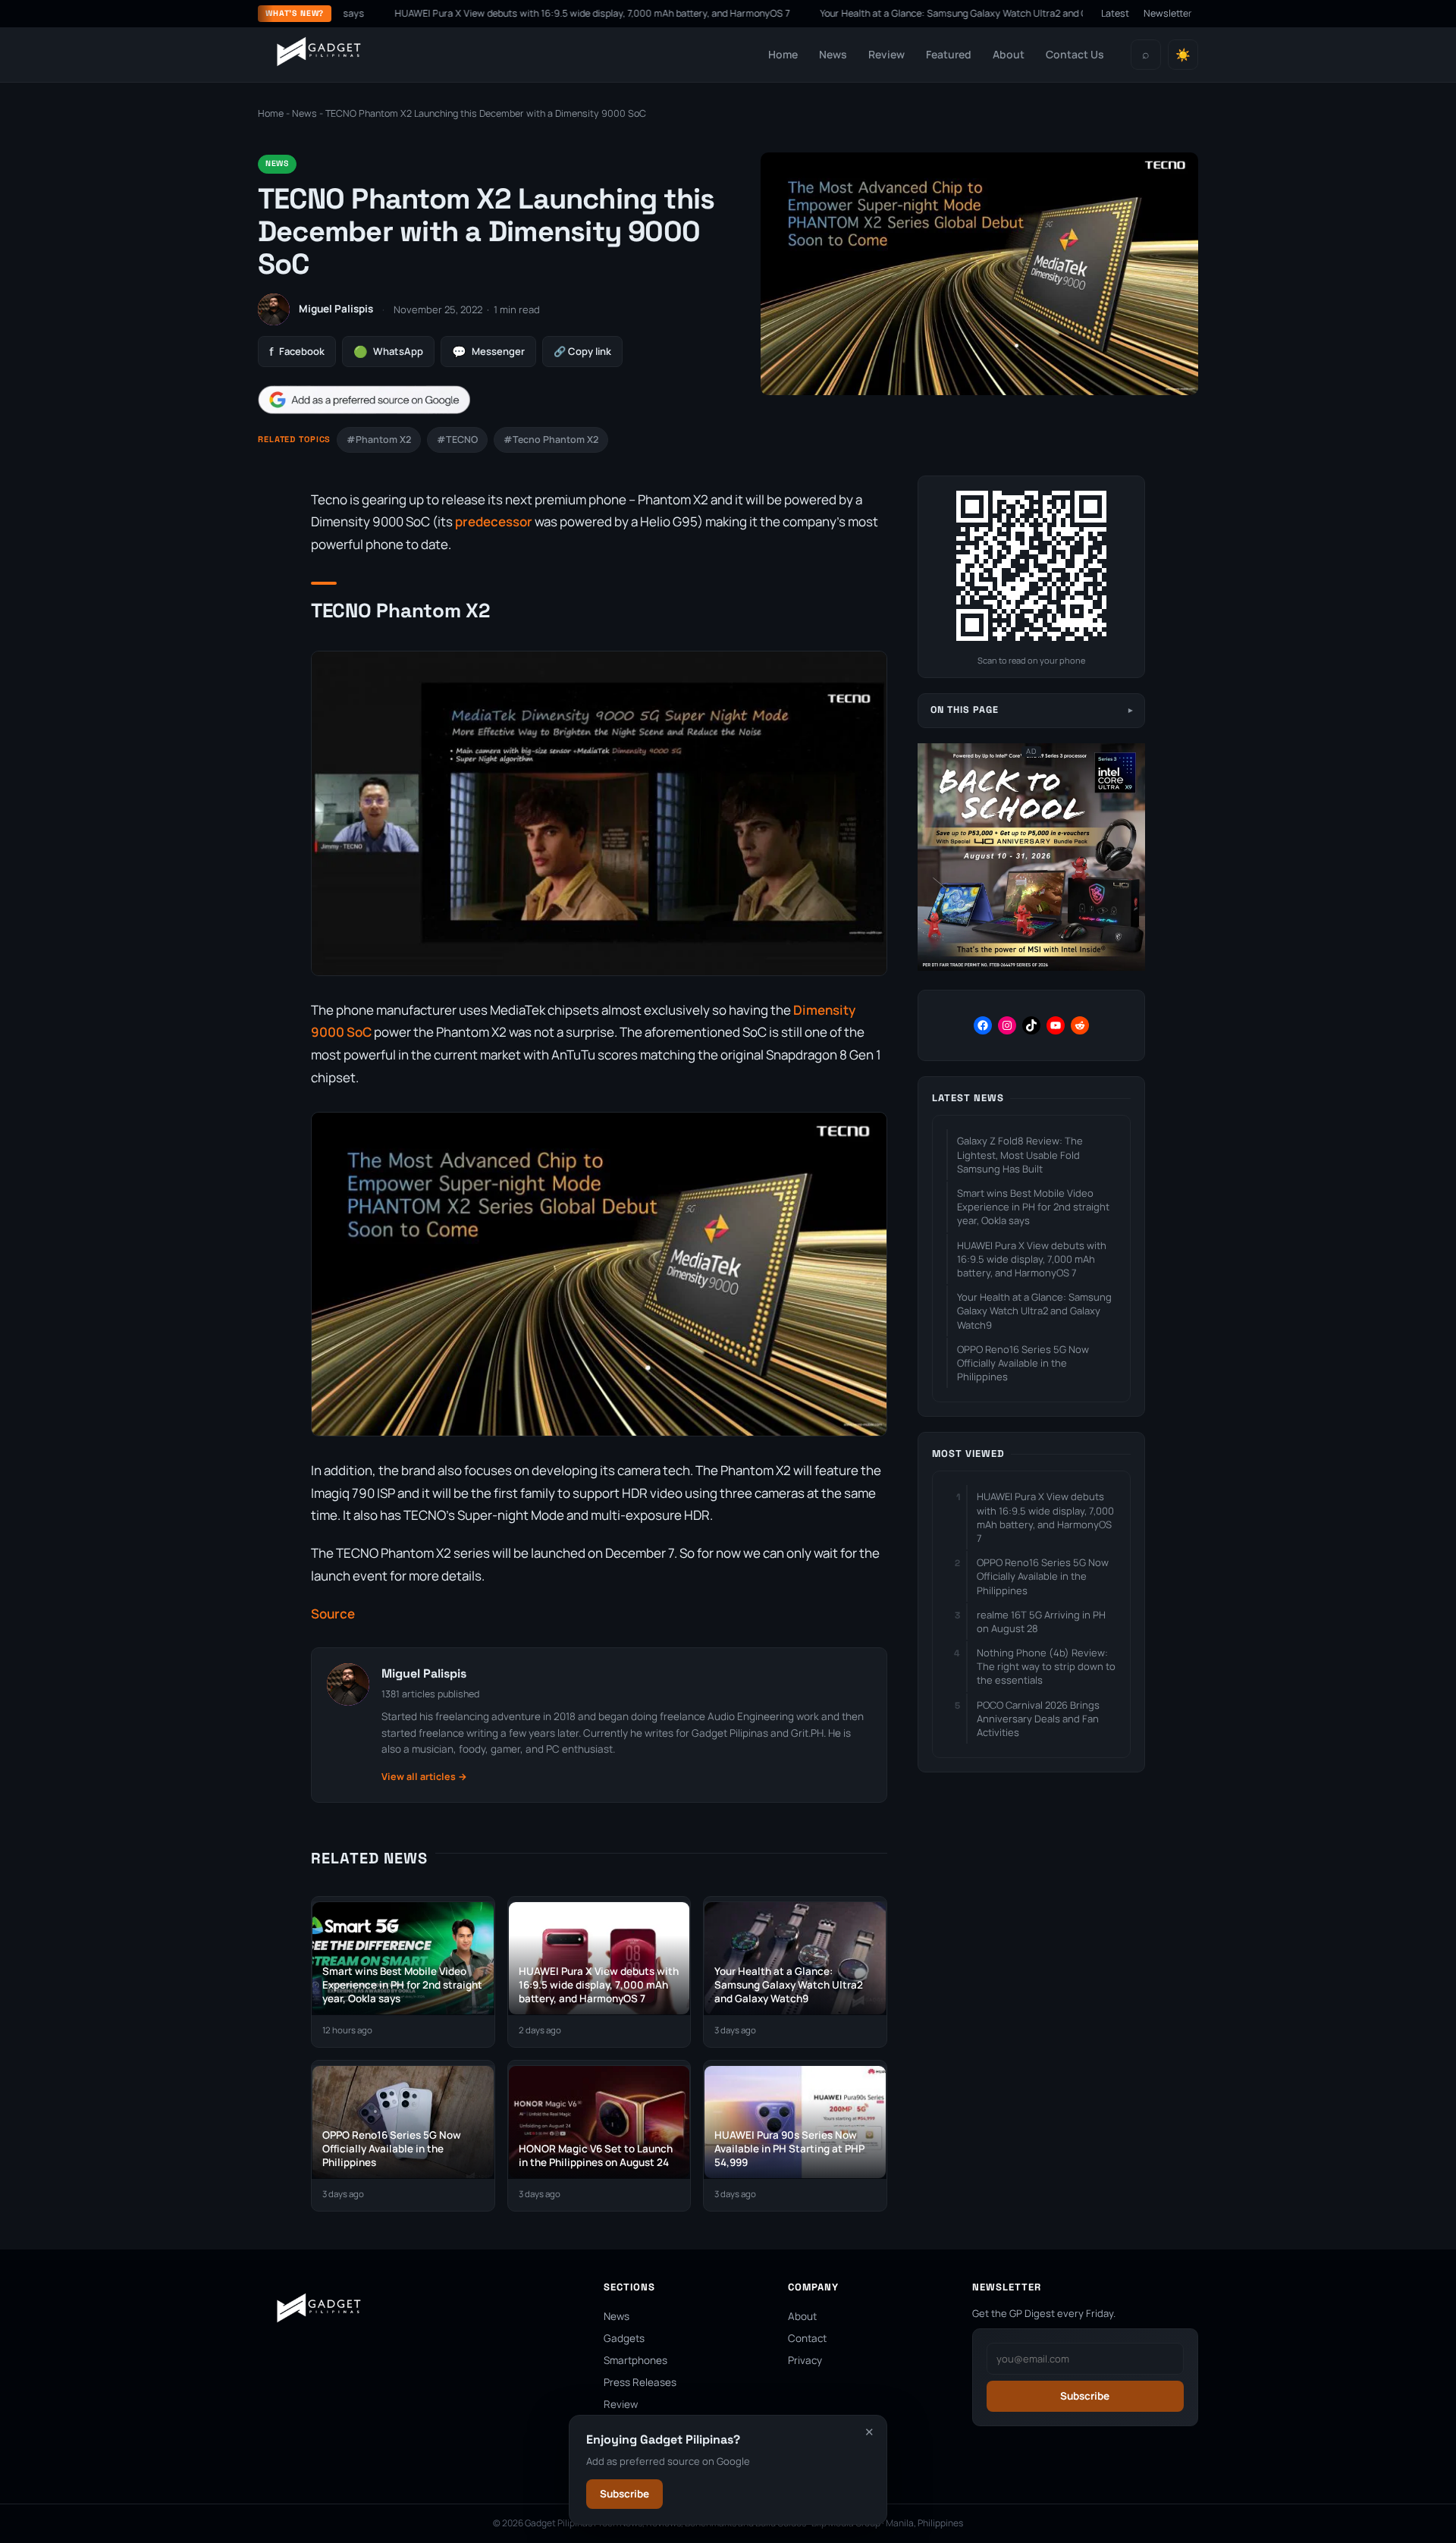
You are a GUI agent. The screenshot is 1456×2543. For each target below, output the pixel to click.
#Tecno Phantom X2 (551, 440)
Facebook (297, 352)
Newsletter (1168, 13)
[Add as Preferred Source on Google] (364, 400)
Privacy (805, 2360)
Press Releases (640, 2382)
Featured (949, 54)
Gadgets (624, 2338)
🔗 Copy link (582, 351)
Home (783, 54)
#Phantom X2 (379, 440)
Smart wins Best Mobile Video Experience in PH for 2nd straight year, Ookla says (1033, 1207)
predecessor (494, 521)
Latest (1115, 13)
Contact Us (1075, 54)
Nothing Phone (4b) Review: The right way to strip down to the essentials (1046, 1666)
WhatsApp (388, 352)
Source (333, 1614)
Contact (807, 2338)
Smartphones (635, 2360)
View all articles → (424, 1777)
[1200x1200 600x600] (1031, 967)
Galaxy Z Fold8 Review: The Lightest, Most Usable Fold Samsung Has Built (1020, 1154)
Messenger (488, 352)
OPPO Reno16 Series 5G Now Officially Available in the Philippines (1023, 1363)
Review (886, 54)
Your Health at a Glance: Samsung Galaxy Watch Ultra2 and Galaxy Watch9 (884, 13)
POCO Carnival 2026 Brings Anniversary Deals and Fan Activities (1038, 1719)
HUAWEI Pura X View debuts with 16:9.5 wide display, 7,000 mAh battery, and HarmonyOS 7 (493, 13)
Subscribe (624, 2494)
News (833, 54)
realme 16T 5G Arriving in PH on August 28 (1041, 1622)
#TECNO (457, 440)
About (1009, 54)
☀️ (1183, 55)
